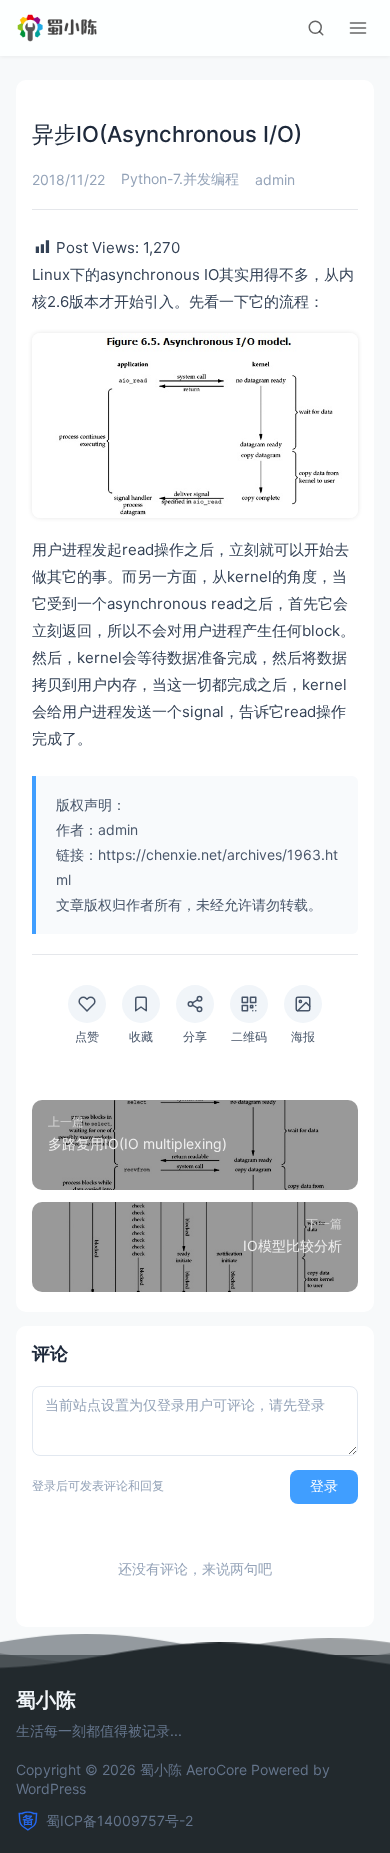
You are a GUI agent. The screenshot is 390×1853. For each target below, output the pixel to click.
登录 (324, 1486)
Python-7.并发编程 (180, 178)
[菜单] (358, 28)
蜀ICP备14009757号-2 (119, 1820)
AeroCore (216, 1769)
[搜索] (316, 28)
